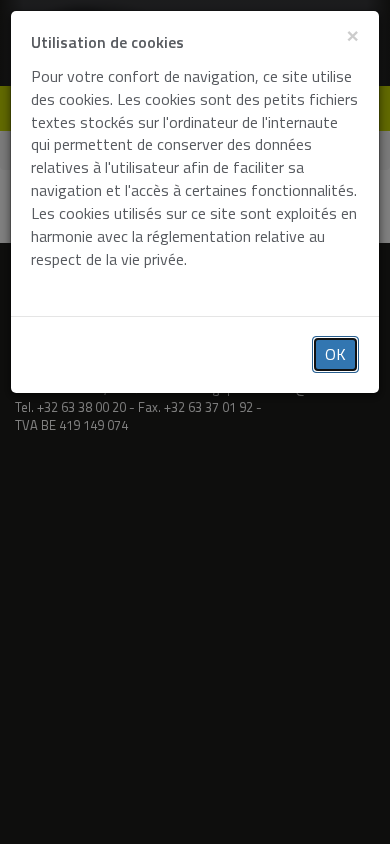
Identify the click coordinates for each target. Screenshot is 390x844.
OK (335, 354)
